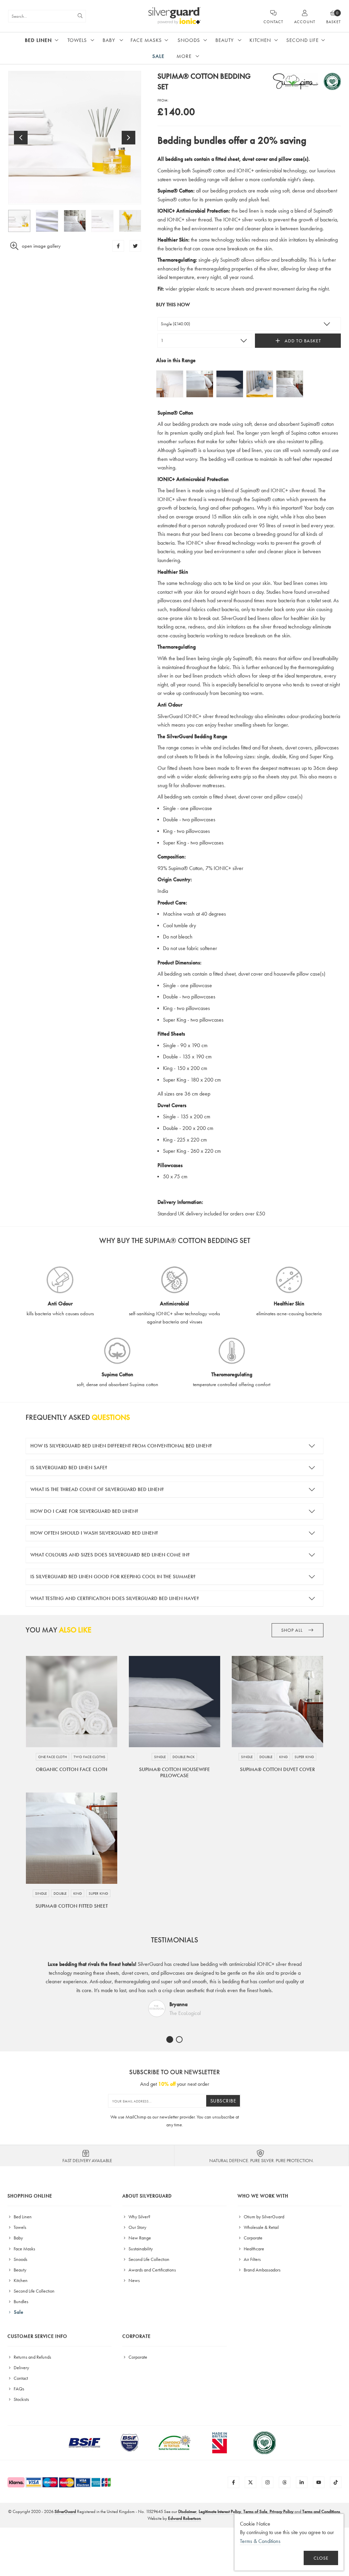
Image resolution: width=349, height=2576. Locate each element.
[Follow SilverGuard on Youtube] (319, 2482)
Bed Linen (38, 40)
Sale (158, 56)
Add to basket (302, 341)
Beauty (225, 40)
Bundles (20, 2301)
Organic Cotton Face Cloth (72, 1769)
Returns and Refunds (32, 2357)
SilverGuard (65, 2511)
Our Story (137, 2227)
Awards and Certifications (152, 2270)
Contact (20, 2378)
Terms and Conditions (321, 2511)
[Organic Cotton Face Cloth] (72, 1702)
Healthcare (253, 2249)
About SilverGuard (147, 2196)
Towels (77, 40)
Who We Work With (263, 2196)
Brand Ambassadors (262, 2270)
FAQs (18, 2389)
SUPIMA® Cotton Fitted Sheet (72, 1906)
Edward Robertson (184, 2518)
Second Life (302, 40)
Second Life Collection (34, 2291)
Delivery (21, 2368)
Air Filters (252, 2259)
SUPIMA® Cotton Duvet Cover (277, 1769)
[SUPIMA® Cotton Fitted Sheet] (72, 1838)
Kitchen (260, 40)
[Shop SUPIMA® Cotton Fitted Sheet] (200, 384)
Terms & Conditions (260, 2541)
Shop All (293, 1630)
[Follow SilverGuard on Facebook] (233, 2482)
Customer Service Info (37, 2336)
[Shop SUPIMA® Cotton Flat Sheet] (170, 384)
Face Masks (146, 40)
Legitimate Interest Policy (220, 2511)
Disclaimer (187, 2511)
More (184, 56)
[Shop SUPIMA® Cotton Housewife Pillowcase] (230, 384)
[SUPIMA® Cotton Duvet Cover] (277, 1702)
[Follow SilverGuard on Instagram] (268, 2482)
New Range (139, 2238)
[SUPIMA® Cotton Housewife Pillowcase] (174, 1702)
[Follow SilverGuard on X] (251, 2482)
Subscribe (223, 2101)
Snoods (189, 40)
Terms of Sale (255, 2511)
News (134, 2280)
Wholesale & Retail (261, 2227)
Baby (109, 40)
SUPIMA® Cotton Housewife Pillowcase (174, 1772)
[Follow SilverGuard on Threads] (285, 2482)
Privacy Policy (282, 2511)
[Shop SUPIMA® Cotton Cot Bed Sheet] (260, 384)
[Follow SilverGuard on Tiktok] (336, 2482)
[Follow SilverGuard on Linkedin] (302, 2482)
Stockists (21, 2399)
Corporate (253, 2238)
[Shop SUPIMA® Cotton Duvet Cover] (290, 384)
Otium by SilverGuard (263, 2217)
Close (321, 2558)
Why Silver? (139, 2217)
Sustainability (140, 2249)
